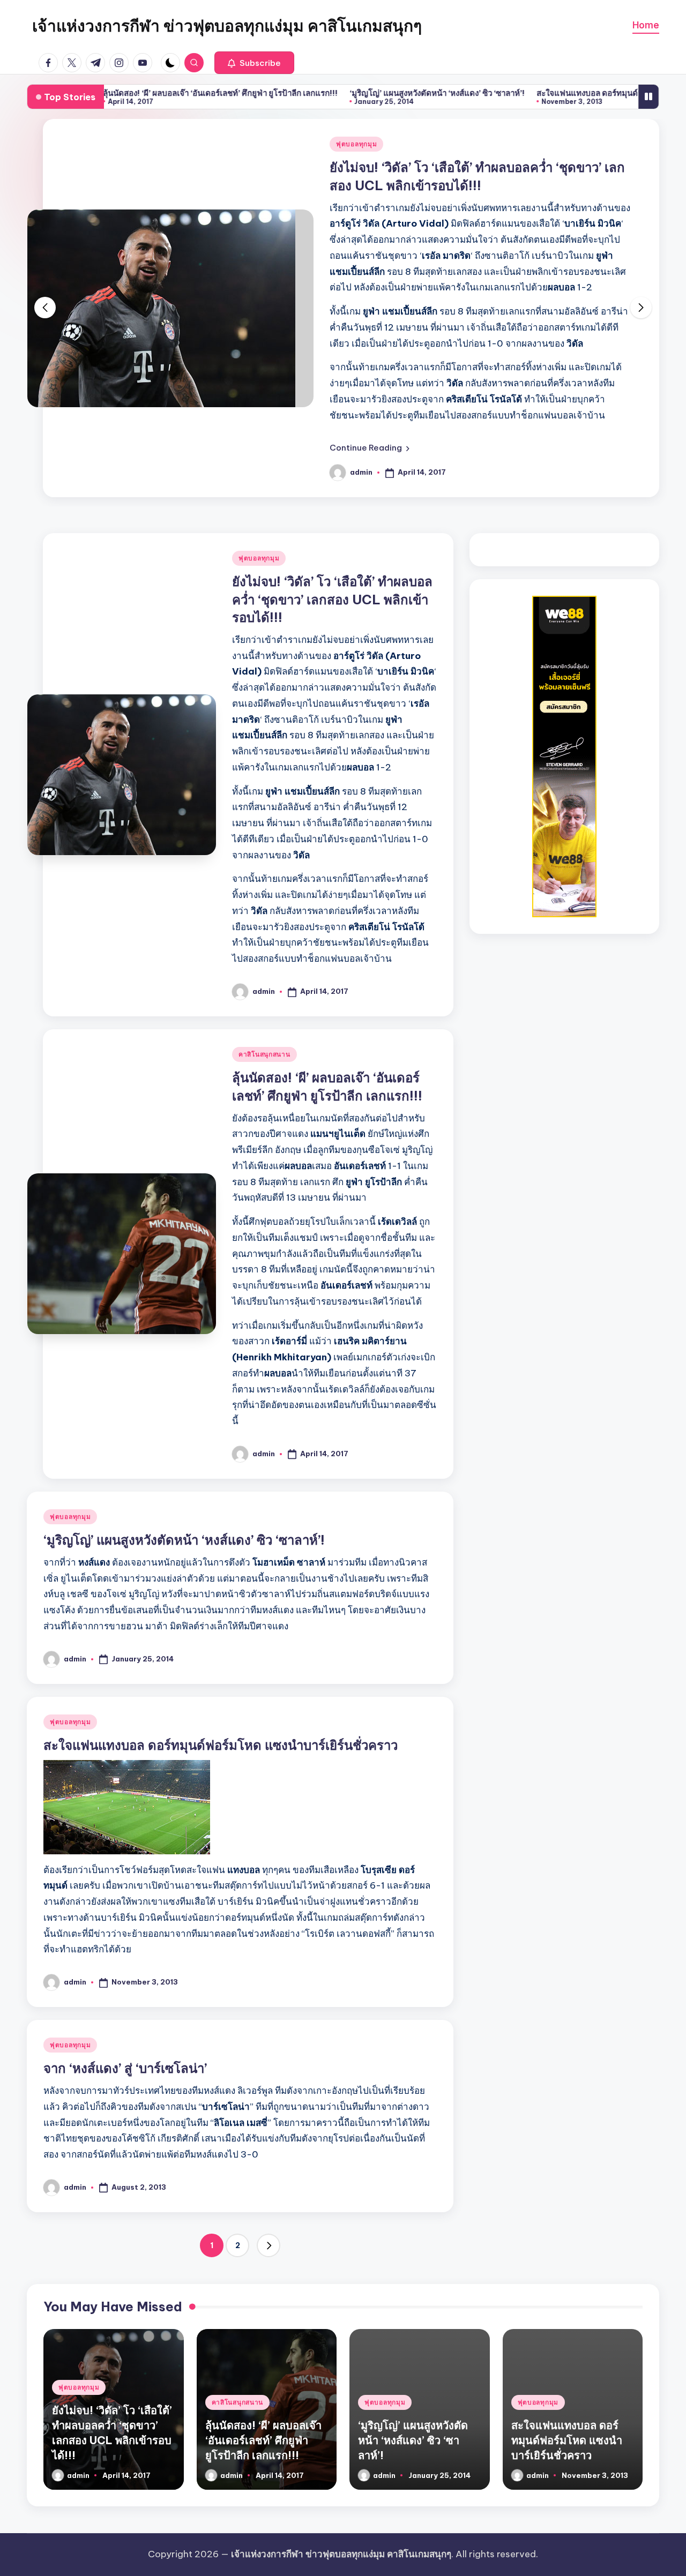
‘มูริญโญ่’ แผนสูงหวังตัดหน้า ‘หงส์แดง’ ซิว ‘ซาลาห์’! (376, 93)
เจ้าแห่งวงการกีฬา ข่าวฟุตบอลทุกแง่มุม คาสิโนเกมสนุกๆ (227, 26)
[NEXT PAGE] (269, 2245)
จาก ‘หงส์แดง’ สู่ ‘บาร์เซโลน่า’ (125, 2068)
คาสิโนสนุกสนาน (264, 1054)
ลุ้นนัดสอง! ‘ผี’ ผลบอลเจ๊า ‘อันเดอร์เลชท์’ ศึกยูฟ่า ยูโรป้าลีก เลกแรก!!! (159, 93)
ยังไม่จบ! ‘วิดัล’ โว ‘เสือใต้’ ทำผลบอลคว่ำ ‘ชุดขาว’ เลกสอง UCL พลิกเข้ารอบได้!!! (332, 599)
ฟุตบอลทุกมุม (356, 144)
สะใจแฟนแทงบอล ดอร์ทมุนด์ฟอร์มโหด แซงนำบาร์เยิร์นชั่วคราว (221, 1745)
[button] (254, 63)
